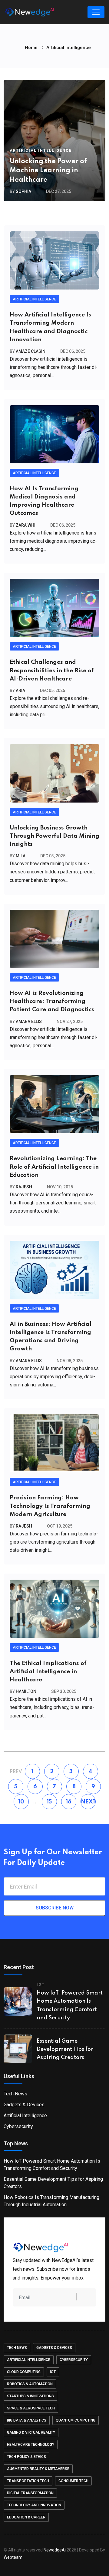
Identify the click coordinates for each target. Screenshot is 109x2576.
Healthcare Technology (31, 2445)
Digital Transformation (30, 2493)
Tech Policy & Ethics (26, 2457)
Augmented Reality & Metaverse (38, 2469)
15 (49, 1802)
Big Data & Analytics (27, 2420)
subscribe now (55, 1908)
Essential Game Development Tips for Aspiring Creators (65, 2049)
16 (69, 1802)
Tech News (15, 2094)
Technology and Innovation (34, 2505)
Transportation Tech (28, 2481)
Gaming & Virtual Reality (31, 2432)
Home (31, 48)
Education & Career (26, 2517)
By (20, 191)
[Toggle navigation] (96, 12)
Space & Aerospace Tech (31, 2408)
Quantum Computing (76, 2420)
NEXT (88, 1802)
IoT (53, 2372)
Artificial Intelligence (41, 151)
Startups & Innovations (30, 2396)
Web (13, 2557)
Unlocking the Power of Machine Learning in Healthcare (48, 171)
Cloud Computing (24, 2372)
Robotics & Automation (30, 2384)
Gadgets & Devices (24, 2105)
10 (21, 1802)
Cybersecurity (18, 2126)
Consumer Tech (73, 2481)
